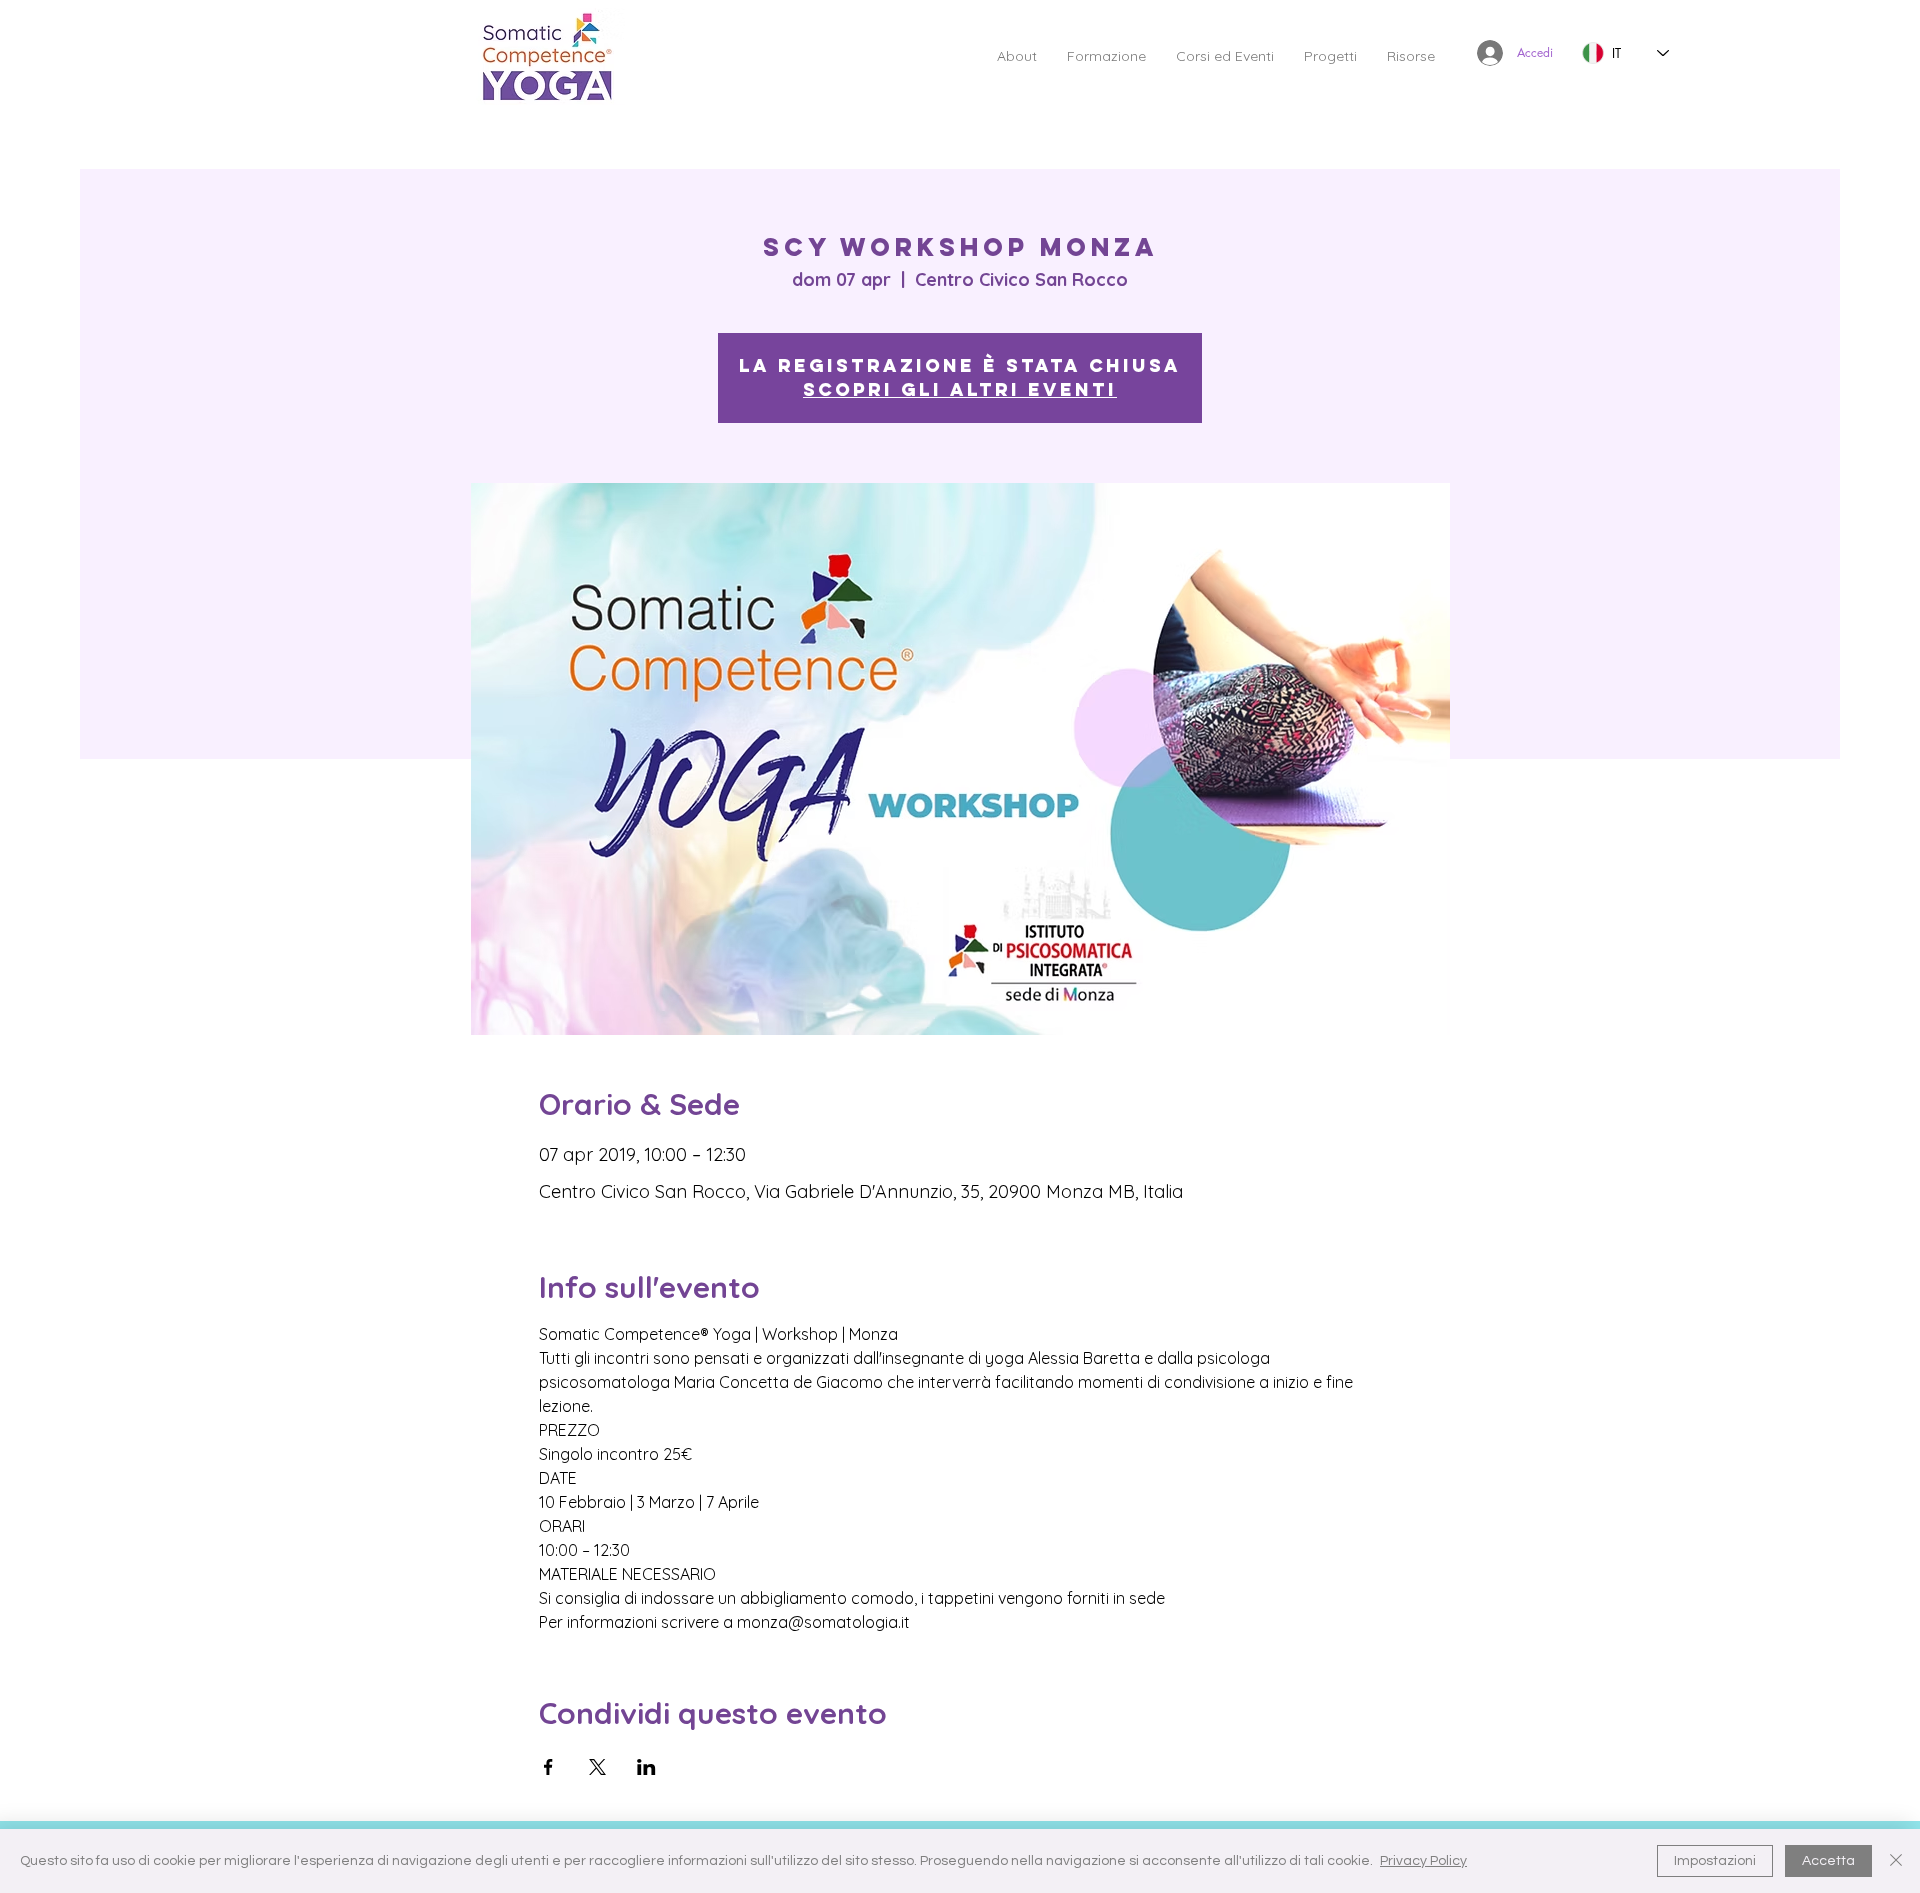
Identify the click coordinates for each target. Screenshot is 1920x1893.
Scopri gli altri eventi (960, 389)
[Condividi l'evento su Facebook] (548, 1767)
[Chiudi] (1896, 1861)
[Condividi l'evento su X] (597, 1767)
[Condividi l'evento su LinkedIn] (646, 1767)
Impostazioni (1715, 1861)
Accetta (1828, 1861)
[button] (1017, 56)
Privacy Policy (1423, 1861)
